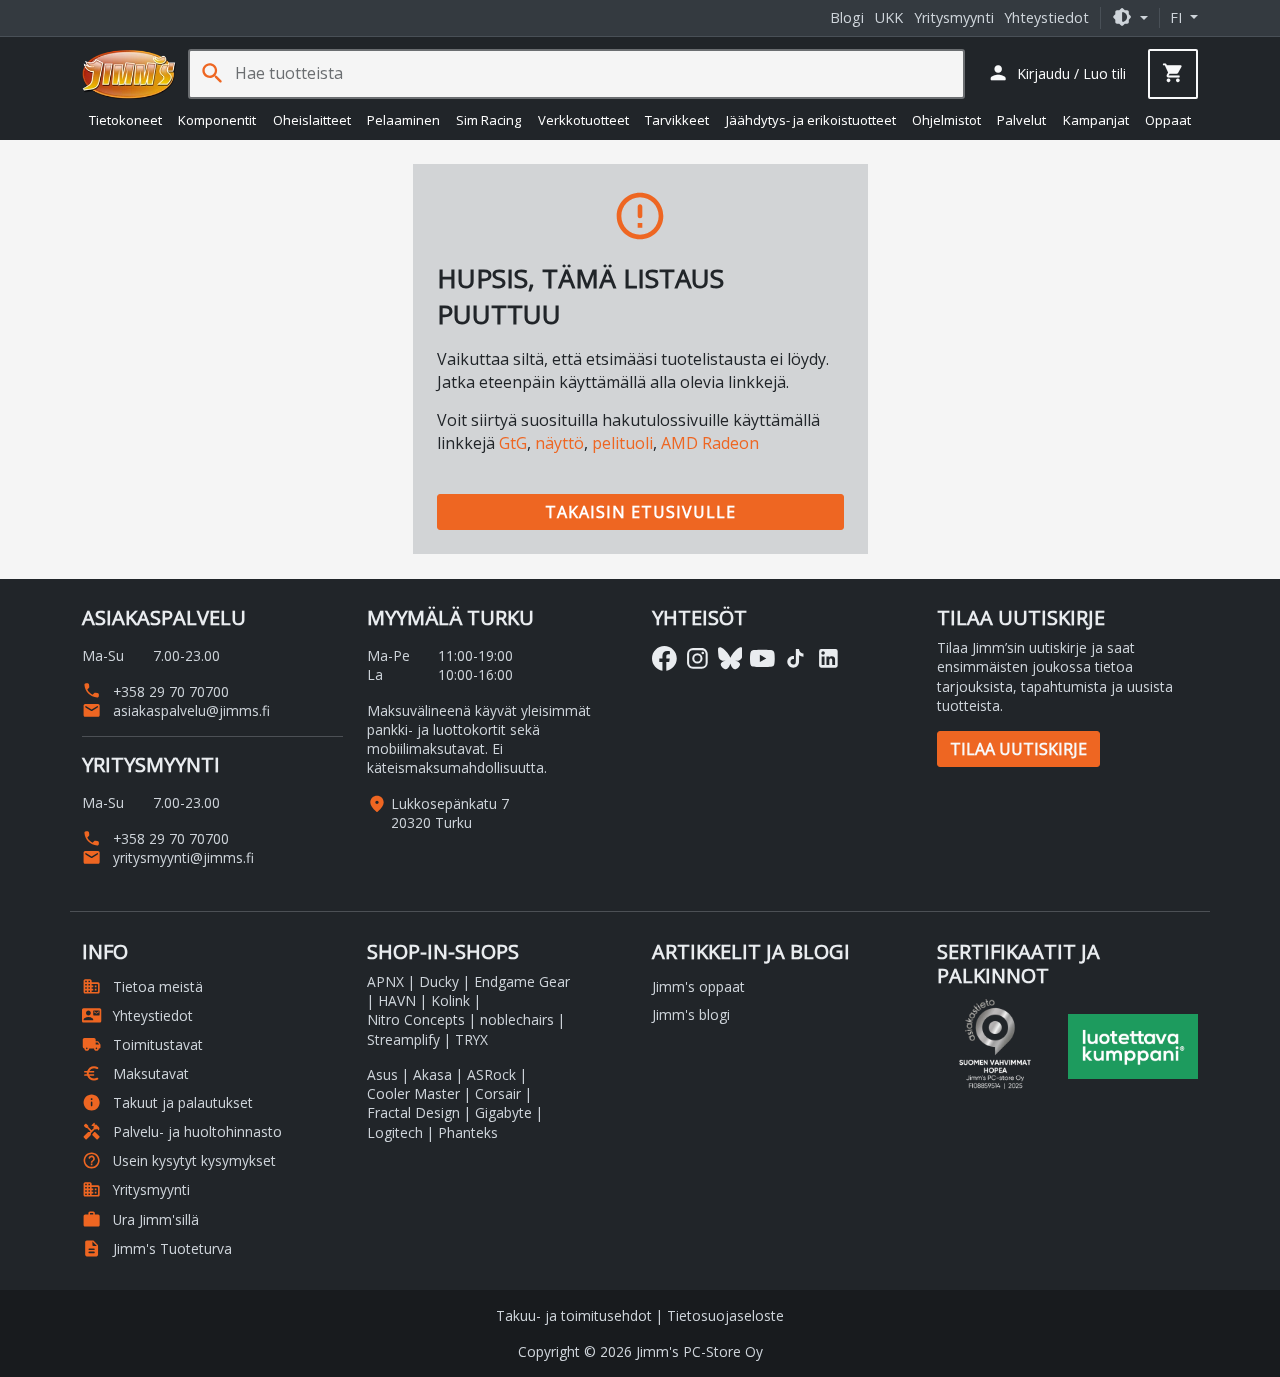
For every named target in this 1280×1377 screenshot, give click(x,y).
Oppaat (1168, 120)
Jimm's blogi (691, 1014)
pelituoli (622, 443)
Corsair (498, 1093)
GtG (513, 443)
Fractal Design (413, 1112)
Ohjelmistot (946, 120)
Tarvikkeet (677, 120)
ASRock (491, 1074)
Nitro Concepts (416, 1019)
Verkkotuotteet (583, 120)
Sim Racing (488, 120)
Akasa (432, 1074)
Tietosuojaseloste (725, 1315)
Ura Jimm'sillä (140, 1219)
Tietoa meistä (142, 986)
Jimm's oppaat (698, 986)
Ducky (439, 981)
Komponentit (217, 120)
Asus (382, 1074)
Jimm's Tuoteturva (157, 1248)
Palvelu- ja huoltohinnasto (182, 1131)
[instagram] (697, 658)
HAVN (397, 1000)
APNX (385, 981)
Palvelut (1021, 120)
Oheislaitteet (312, 120)
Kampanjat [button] (1096, 120)
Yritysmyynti (954, 17)
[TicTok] (795, 658)
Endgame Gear (522, 981)
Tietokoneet (125, 120)
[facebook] (664, 658)
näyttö (559, 443)
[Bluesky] (730, 658)
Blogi (847, 17)
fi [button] (1178, 17)
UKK (889, 17)
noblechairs (517, 1019)
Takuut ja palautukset (167, 1102)
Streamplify (403, 1039)
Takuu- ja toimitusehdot (574, 1315)
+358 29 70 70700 (155, 691)
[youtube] (762, 658)
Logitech (395, 1132)
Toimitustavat (142, 1044)
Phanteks (468, 1132)
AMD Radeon (710, 443)
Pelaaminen (403, 120)
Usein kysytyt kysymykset (179, 1160)
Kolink (450, 1000)
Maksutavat (135, 1073)
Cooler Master (413, 1093)
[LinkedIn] (828, 658)
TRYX (471, 1039)
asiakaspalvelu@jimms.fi (176, 710)
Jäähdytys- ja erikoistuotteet (811, 120)
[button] (1130, 17)
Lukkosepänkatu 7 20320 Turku (450, 813)
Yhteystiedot (1046, 17)
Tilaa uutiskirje (1018, 749)
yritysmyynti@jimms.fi (168, 857)
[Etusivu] (129, 74)
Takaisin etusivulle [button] (640, 512)
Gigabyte (503, 1112)
